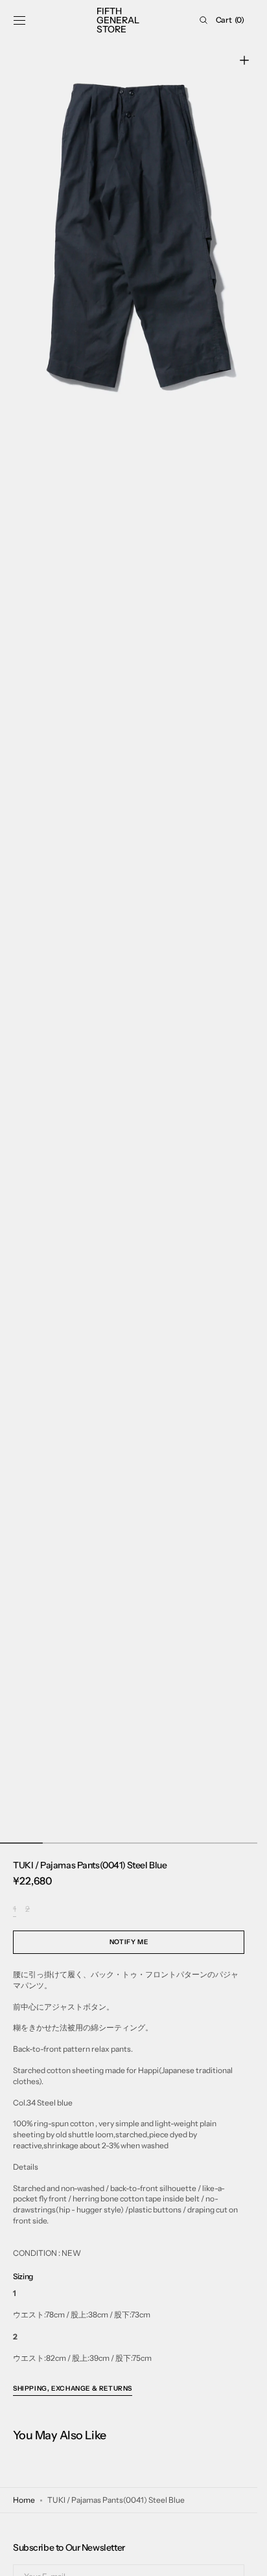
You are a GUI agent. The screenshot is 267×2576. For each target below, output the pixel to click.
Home (24, 2500)
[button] (19, 20)
